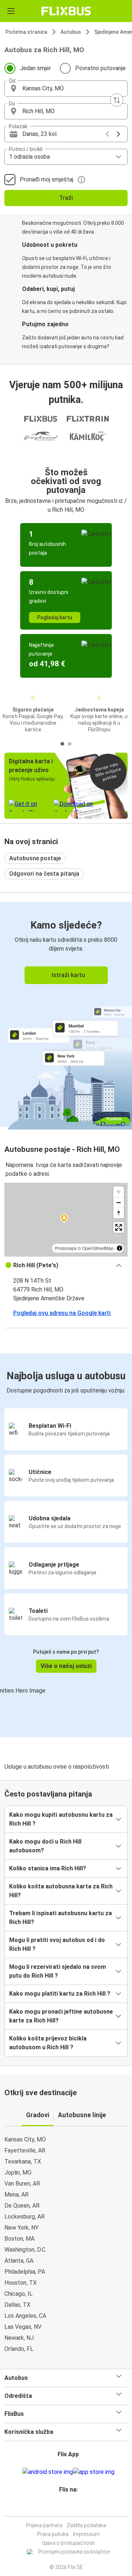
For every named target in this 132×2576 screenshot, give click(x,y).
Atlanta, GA (19, 2261)
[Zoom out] (119, 1202)
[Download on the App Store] (94, 2472)
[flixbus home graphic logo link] (66, 11)
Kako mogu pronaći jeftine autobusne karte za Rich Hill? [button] (61, 2016)
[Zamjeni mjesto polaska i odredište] (117, 100)
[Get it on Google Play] (48, 2472)
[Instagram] (65, 2507)
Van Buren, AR (22, 2184)
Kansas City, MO (25, 2139)
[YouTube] (67, 2507)
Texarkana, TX (23, 2161)
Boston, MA (19, 2239)
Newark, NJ (19, 2338)
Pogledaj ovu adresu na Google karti (62, 1313)
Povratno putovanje (100, 68)
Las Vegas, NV (23, 2327)
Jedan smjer (35, 68)
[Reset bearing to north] (119, 1213)
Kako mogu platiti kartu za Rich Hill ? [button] (60, 1994)
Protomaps (66, 1248)
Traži (66, 198)
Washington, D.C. (25, 2250)
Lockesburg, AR (25, 2217)
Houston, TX (21, 2283)
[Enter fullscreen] (119, 1227)
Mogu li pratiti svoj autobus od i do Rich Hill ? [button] (57, 1944)
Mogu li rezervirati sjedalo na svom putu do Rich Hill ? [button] (58, 1971)
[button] (66, 89)
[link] (66, 1014)
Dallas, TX (17, 2305)
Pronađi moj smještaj (47, 179)
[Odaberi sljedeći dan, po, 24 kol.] (118, 134)
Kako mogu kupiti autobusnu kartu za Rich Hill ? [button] (61, 1819)
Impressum (86, 2534)
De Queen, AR (22, 2206)
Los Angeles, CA (25, 2316)
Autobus (71, 32)
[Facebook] (63, 2507)
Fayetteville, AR (25, 2150)
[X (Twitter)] (71, 2507)
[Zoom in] (119, 1192)
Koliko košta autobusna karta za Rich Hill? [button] (61, 1891)
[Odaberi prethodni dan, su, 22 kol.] (107, 134)
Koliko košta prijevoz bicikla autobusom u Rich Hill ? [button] (48, 2043)
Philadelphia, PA (25, 2272)
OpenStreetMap (98, 1248)
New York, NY (21, 2228)
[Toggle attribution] (120, 1248)
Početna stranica (26, 32)
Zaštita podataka (86, 2525)
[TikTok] (74, 2507)
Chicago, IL (19, 2294)
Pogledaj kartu (55, 617)
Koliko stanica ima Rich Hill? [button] (48, 1868)
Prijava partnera (44, 2525)
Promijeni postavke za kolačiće (74, 2552)
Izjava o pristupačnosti (68, 2543)
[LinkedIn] (69, 2507)
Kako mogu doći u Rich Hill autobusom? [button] (45, 1846)
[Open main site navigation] (11, 11)
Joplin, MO (18, 2173)
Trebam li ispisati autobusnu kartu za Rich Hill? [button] (60, 1918)
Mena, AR (16, 2195)
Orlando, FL (19, 2349)
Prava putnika (53, 2534)
